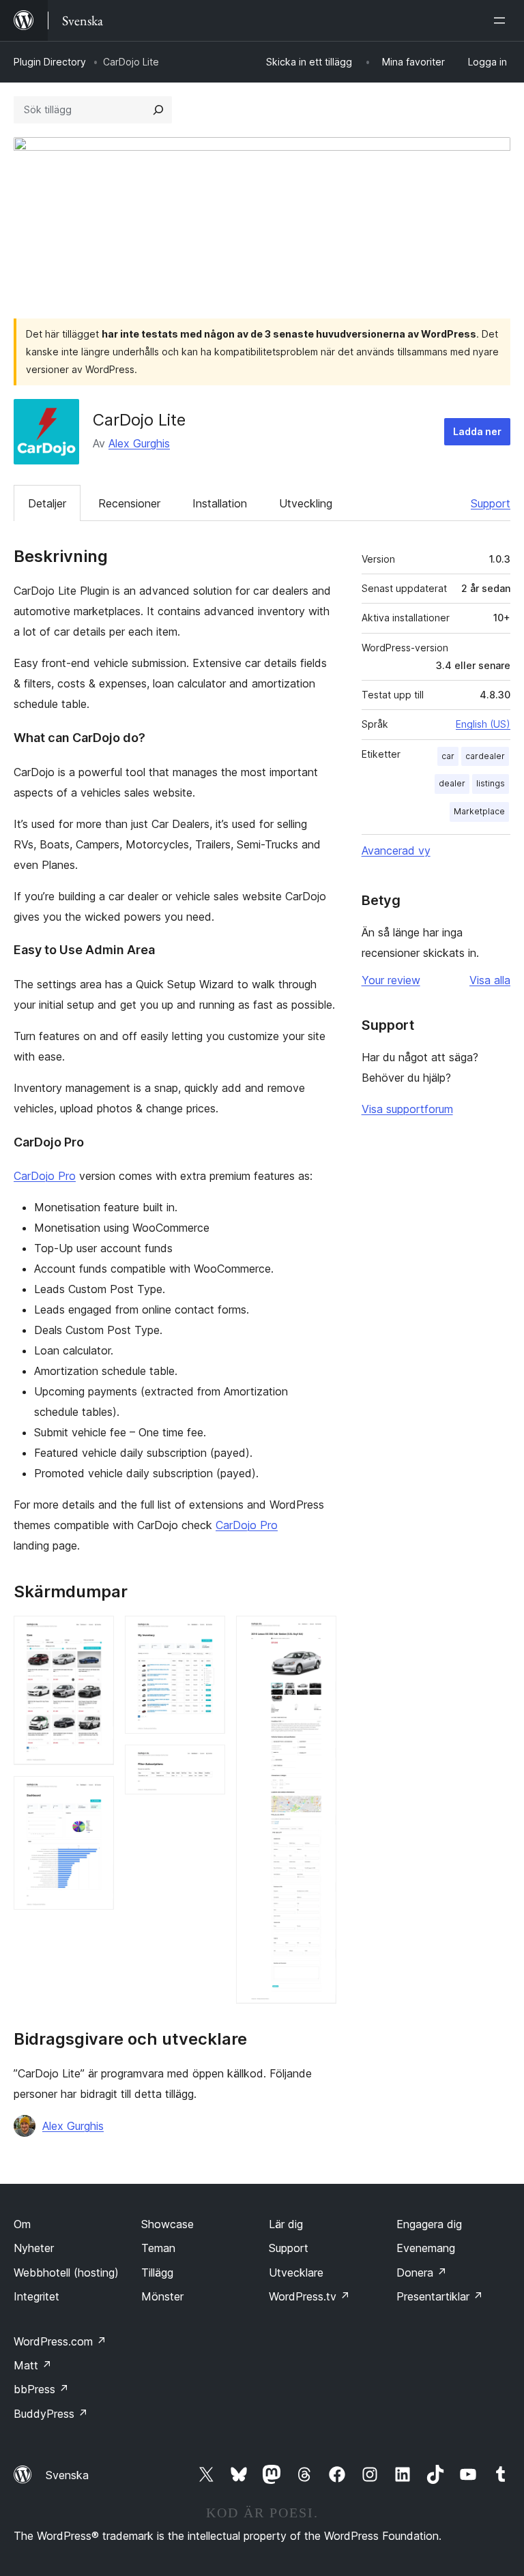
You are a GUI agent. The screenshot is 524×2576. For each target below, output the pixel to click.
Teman (158, 2248)
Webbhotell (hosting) (66, 2272)
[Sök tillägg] (158, 110)
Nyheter (34, 2248)
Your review (391, 980)
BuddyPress (51, 2414)
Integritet (37, 2296)
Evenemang (426, 2248)
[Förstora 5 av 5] (318, 1634)
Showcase (168, 2224)
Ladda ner (477, 431)
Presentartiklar (440, 2296)
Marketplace (479, 811)
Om (22, 2224)
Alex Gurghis (139, 443)
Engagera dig (429, 2224)
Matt (33, 2365)
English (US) (483, 724)
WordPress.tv (309, 2296)
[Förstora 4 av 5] (207, 1763)
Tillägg (157, 2272)
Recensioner (129, 503)
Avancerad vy (396, 850)
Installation (220, 503)
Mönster (162, 2296)
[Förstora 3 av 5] (207, 1634)
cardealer (485, 756)
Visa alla (490, 980)
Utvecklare (296, 2272)
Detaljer (47, 503)
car (448, 756)
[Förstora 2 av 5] (96, 1794)
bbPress (41, 2389)
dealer (452, 783)
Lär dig (286, 2224)
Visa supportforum (407, 1109)
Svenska (67, 2475)
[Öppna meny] (502, 20)
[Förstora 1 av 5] (96, 1634)
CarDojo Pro (45, 1176)
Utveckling (306, 503)
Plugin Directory (50, 62)
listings (491, 783)
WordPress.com (60, 2341)
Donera (422, 2272)
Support (491, 503)
